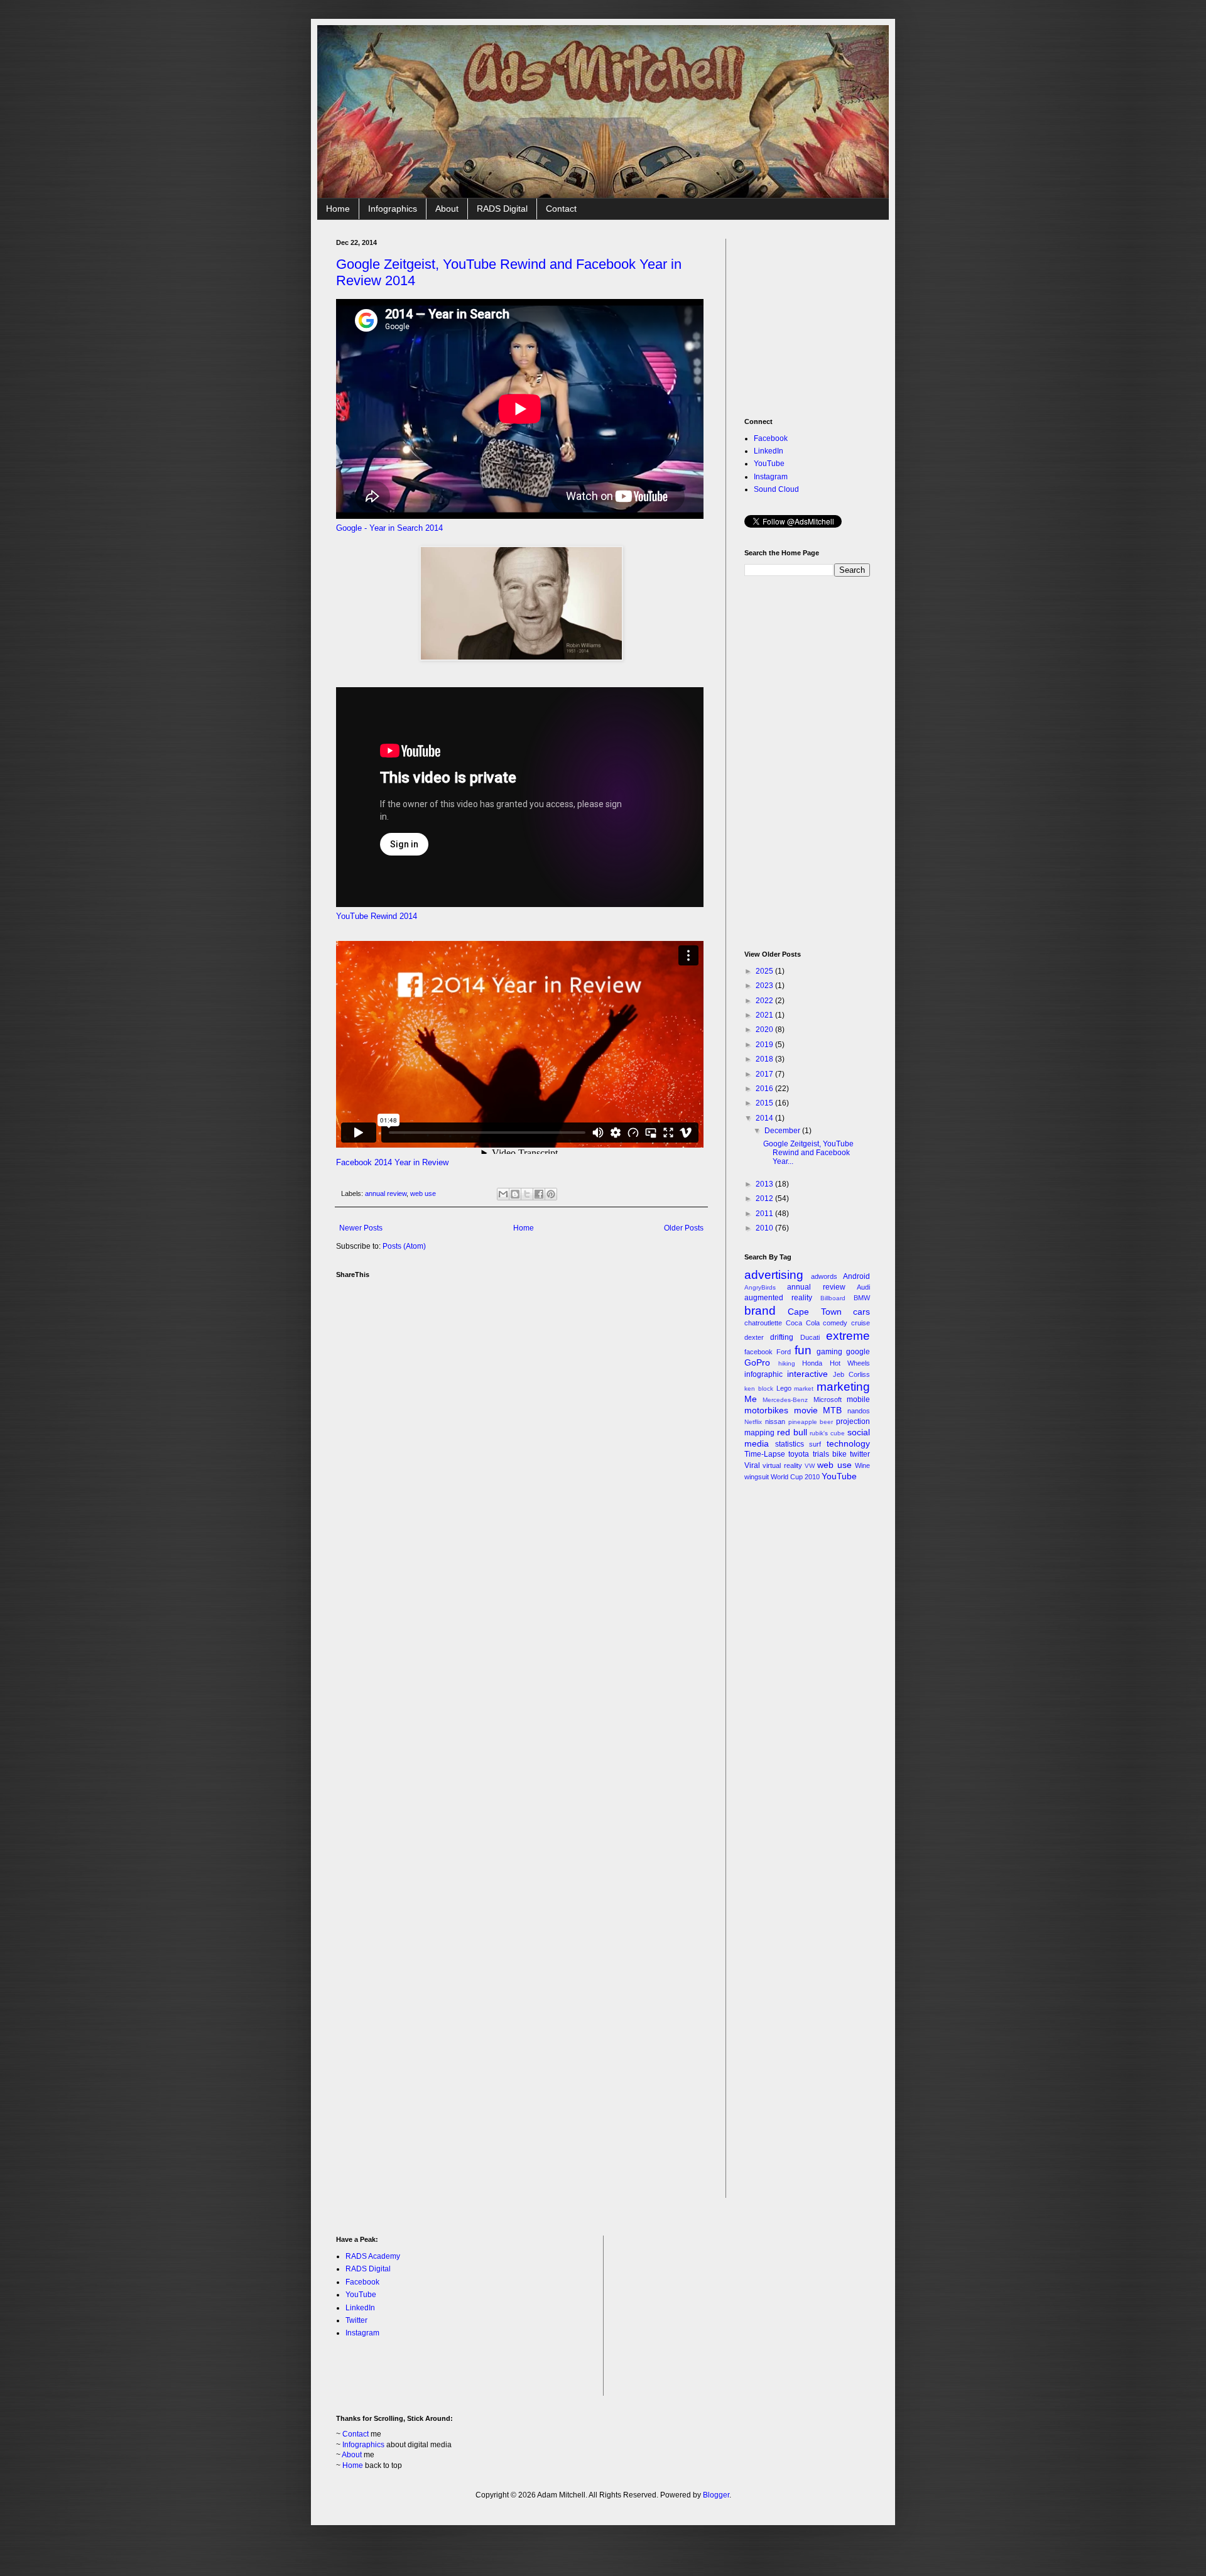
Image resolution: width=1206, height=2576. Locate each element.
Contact (561, 209)
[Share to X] (527, 1194)
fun (803, 1350)
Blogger (716, 2495)
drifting (782, 1337)
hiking (787, 1363)
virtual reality (782, 1465)
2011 (765, 1214)
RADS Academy (373, 2256)
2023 (765, 986)
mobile (858, 1399)
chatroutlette (763, 1323)
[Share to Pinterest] (551, 1194)
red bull (792, 1432)
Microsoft (828, 1399)
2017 (765, 1074)
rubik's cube (827, 1433)
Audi (863, 1287)
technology (848, 1443)
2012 (765, 1198)
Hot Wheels (850, 1363)
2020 (765, 1030)
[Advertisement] (839, 317)
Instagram (771, 477)
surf (815, 1444)
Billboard (833, 1298)
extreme (848, 1336)
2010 (765, 1228)
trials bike (830, 1454)
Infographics (393, 209)
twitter (860, 1454)
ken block (759, 1389)
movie (806, 1410)
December (783, 1131)
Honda (812, 1363)
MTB (832, 1410)
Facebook (771, 438)
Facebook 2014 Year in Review (392, 1162)
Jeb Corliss (851, 1374)
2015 (765, 1103)
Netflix (753, 1422)
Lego (784, 1388)
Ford (784, 1352)
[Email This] (503, 1194)
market (804, 1389)
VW (810, 1466)
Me (751, 1399)
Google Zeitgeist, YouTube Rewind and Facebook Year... (808, 1153)
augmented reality (778, 1298)
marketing (843, 1387)
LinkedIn (769, 451)
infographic (763, 1374)
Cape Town (814, 1312)
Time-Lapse (765, 1454)
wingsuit (757, 1477)
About (447, 209)
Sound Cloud (776, 489)
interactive (807, 1374)
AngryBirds (760, 1287)
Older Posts (684, 1228)
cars (861, 1312)
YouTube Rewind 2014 (377, 916)
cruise (861, 1323)
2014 (765, 1118)
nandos (859, 1411)
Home (338, 209)
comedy (835, 1323)
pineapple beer (811, 1422)
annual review (386, 1193)
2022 (765, 1001)
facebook (758, 1352)
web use (423, 1193)
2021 (765, 1015)
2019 (765, 1045)
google (858, 1352)
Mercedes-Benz (785, 1400)
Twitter (356, 2320)
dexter (754, 1337)
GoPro (757, 1362)
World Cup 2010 (795, 1477)
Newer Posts (361, 1228)
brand (760, 1311)
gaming (829, 1352)
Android (856, 1276)
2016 (765, 1089)
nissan (775, 1421)
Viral (752, 1465)
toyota (799, 1454)
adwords (824, 1276)
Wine (862, 1465)
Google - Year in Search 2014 (389, 528)
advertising (774, 1275)
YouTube (769, 464)
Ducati (810, 1337)
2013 (765, 1184)
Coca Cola (803, 1323)
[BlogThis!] (515, 1194)
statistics (790, 1444)
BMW (862, 1298)
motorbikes (766, 1410)
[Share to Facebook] (539, 1194)
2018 (765, 1059)
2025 (765, 971)
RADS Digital (502, 209)
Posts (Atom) (404, 1246)
